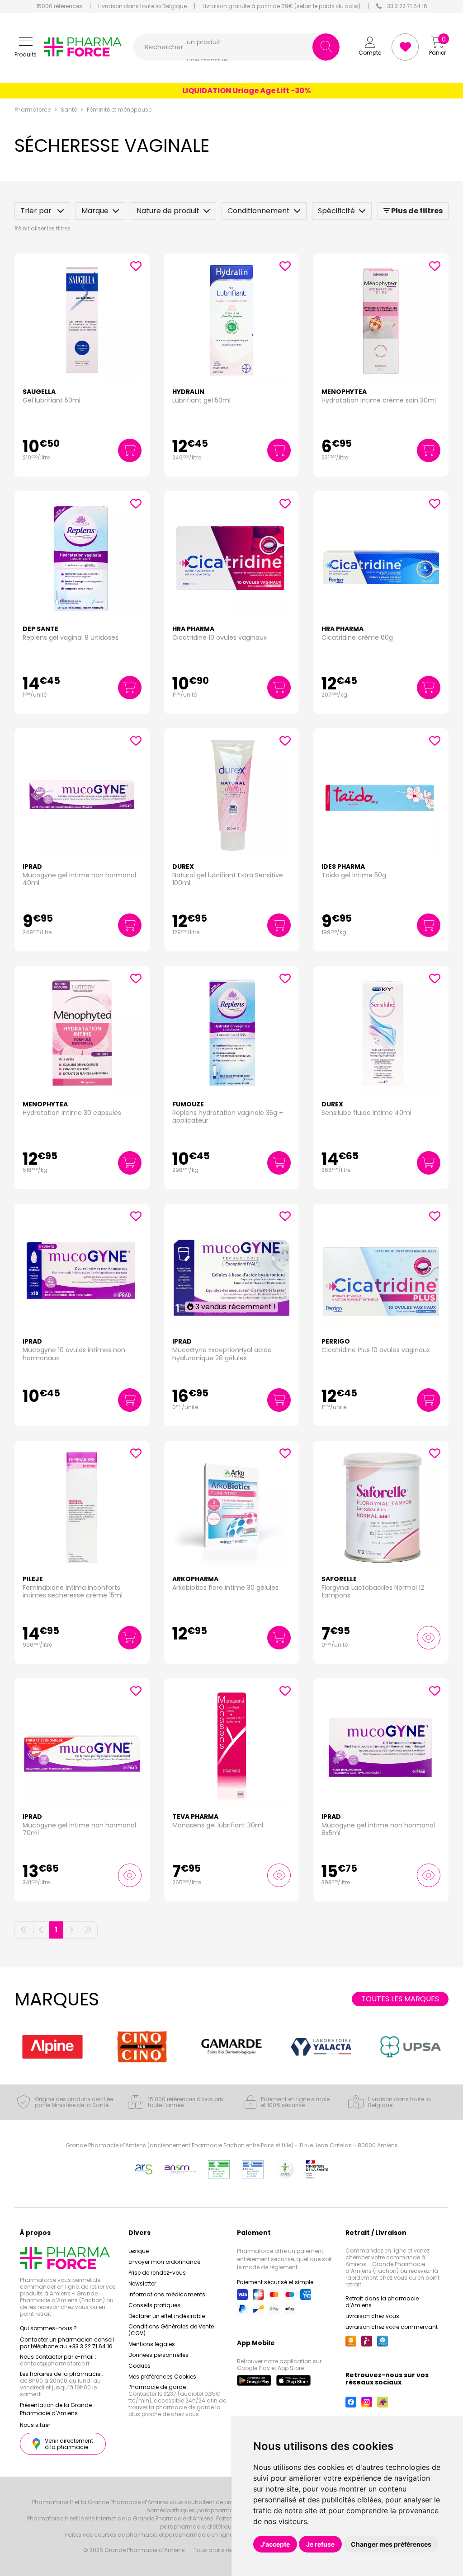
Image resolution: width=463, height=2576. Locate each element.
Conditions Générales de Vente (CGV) (171, 2330)
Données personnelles (158, 2355)
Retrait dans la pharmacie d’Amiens (382, 2302)
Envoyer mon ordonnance (164, 2262)
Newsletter (142, 2283)
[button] (26, 47)
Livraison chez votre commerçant (392, 2327)
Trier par (37, 211)
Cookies (139, 2366)
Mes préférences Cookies (162, 2377)
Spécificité (336, 211)
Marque (95, 211)
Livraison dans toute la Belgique (142, 6)
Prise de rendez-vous (157, 2273)
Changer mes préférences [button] (391, 2544)
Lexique (139, 2251)
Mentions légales (152, 2344)
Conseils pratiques (154, 2305)
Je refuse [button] (320, 2544)
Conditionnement (259, 211)
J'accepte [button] (275, 2544)
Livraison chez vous (372, 2316)
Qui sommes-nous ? (48, 2328)
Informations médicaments (167, 2294)
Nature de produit (168, 211)
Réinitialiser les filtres (43, 228)
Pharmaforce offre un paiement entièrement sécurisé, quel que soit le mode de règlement (284, 2259)
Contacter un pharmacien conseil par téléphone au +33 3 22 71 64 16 (67, 2343)
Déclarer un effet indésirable (167, 2316)
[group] (52, 2047)
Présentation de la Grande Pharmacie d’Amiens (56, 2409)
